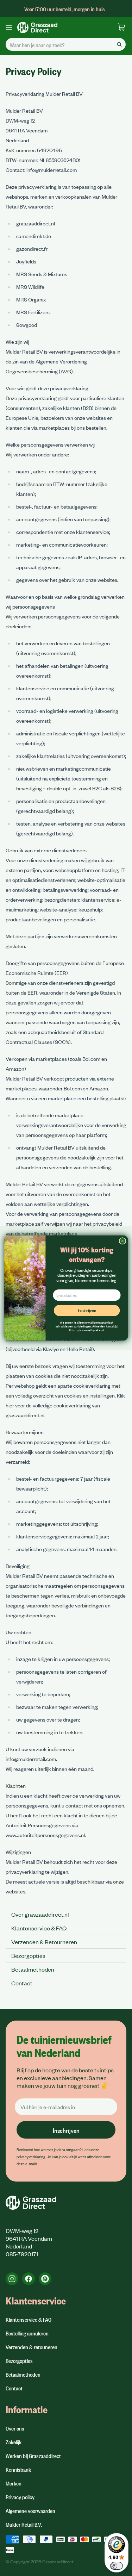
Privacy (74, 1330)
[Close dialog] (122, 1241)
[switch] (117, 2566)
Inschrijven (87, 1310)
